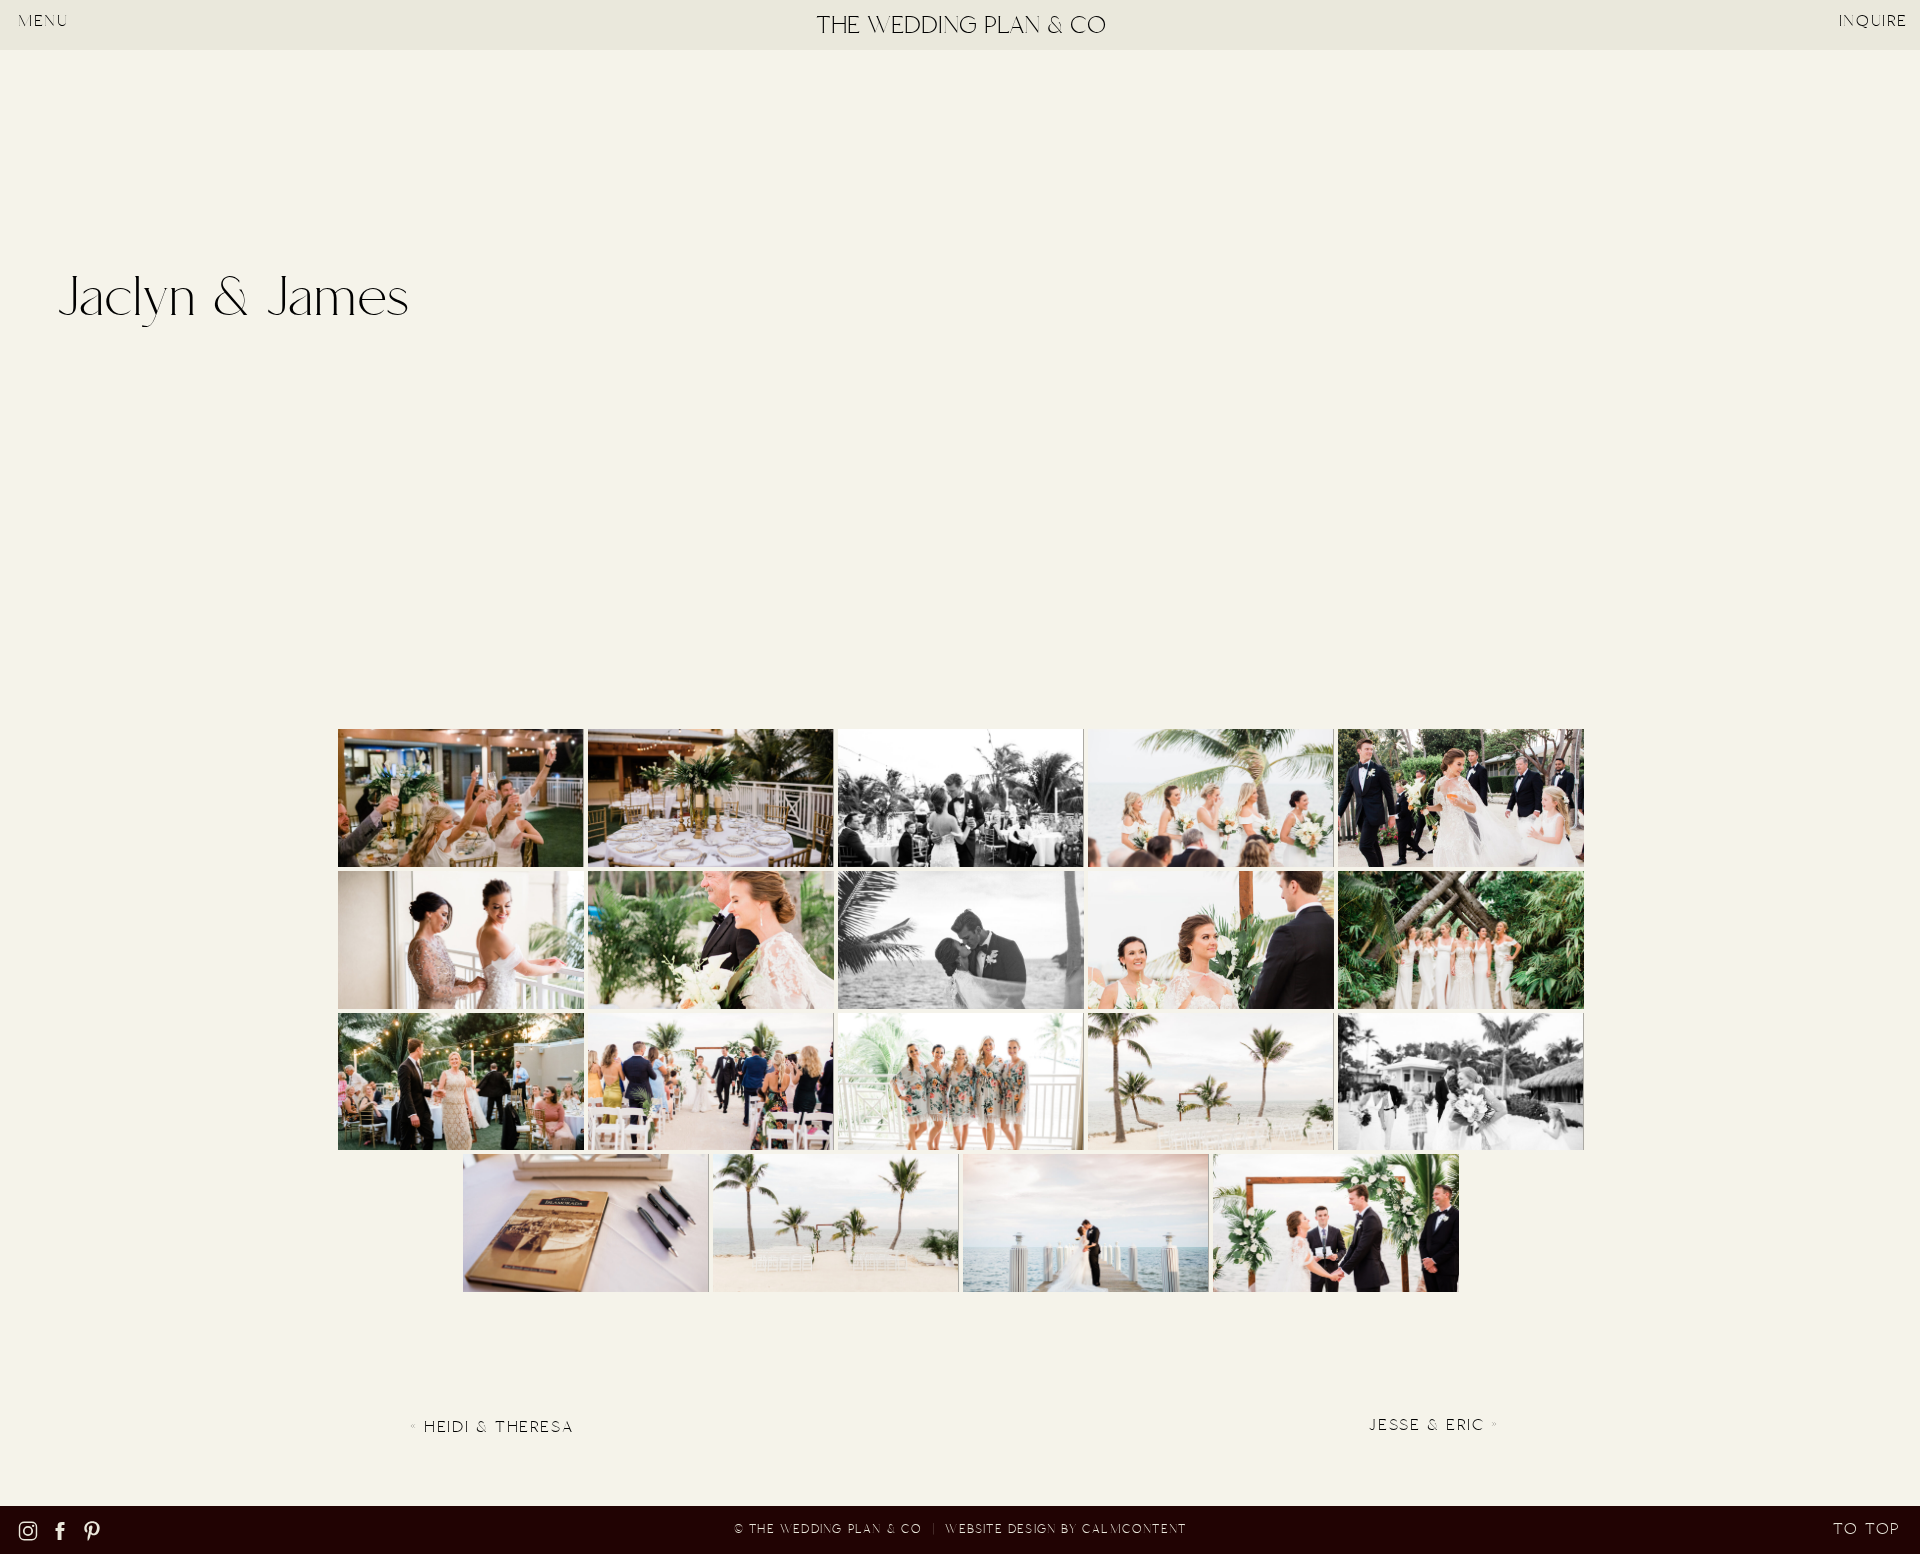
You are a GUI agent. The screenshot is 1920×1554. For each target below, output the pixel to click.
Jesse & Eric (1426, 1425)
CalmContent (1134, 1529)
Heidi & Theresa (498, 1427)
